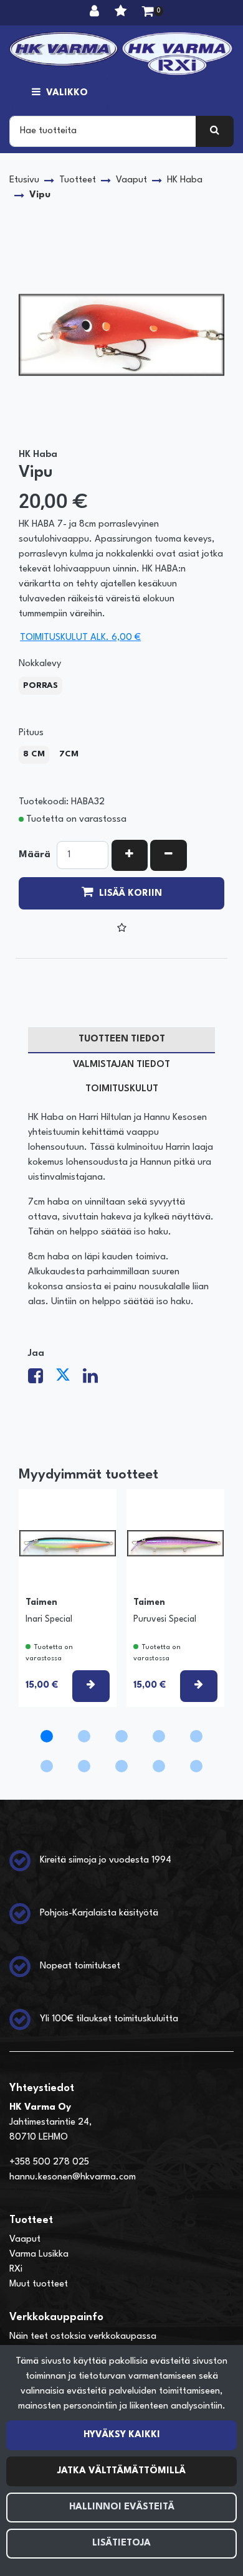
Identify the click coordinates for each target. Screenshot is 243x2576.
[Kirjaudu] (96, 12)
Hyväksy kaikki (122, 2435)
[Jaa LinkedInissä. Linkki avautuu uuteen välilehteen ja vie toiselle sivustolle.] (95, 1380)
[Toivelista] (122, 12)
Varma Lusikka (39, 2254)
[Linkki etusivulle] (121, 54)
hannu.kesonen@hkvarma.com (73, 2177)
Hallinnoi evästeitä (122, 2507)
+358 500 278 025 (49, 2162)
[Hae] (215, 131)
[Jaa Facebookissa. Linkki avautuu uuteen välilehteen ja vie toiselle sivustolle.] (42, 1380)
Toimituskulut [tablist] (122, 1089)
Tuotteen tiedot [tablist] (122, 1039)
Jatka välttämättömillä (121, 2471)
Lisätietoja (121, 2543)
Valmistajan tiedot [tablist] (121, 1065)
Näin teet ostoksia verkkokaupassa (83, 2337)
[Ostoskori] (148, 12)
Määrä (35, 855)
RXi (16, 2269)
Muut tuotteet (39, 2284)
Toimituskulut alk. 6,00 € (80, 638)
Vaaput (25, 2240)
